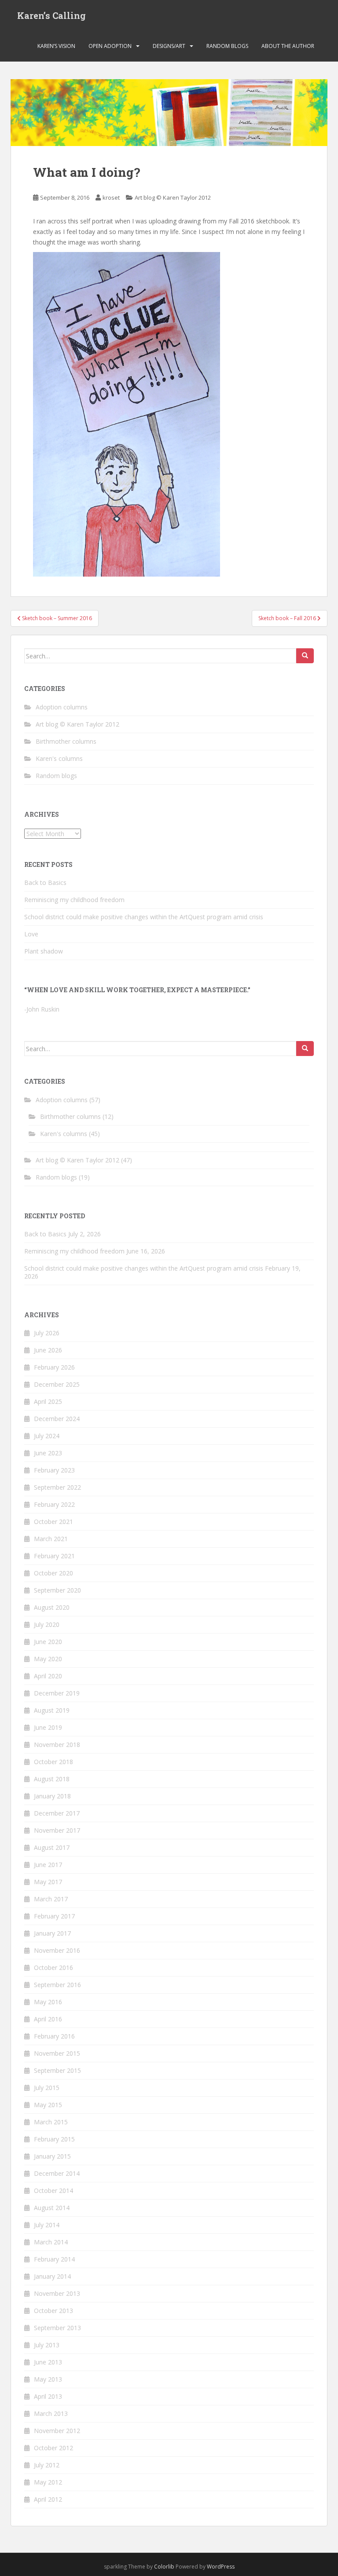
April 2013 (48, 2396)
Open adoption (110, 46)
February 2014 (54, 2259)
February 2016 (54, 2036)
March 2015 (51, 2122)
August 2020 (52, 1607)
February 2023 (54, 1470)
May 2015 (48, 2105)
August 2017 (52, 1847)
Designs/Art (169, 46)
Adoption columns (62, 707)
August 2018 (52, 1779)
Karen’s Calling (51, 15)
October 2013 (53, 2311)
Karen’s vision (56, 46)
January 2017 (52, 1933)
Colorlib (164, 2567)
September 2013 (57, 2328)
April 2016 (48, 2019)
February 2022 (54, 1504)
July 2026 (47, 1333)
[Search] (305, 656)
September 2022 (57, 1487)
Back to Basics (45, 882)
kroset (111, 197)
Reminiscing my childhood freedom (74, 900)
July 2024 (47, 1436)
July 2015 (47, 2088)
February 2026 (54, 1367)
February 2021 (54, 1556)
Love (31, 934)
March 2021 (51, 1539)
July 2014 (47, 2225)
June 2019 (48, 1727)
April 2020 (48, 1676)
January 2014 (52, 2276)
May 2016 (48, 2002)
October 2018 (53, 1762)
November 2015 (57, 2053)
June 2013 (48, 2362)
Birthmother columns (66, 741)
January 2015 (52, 2156)
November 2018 (57, 1745)
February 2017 (54, 1916)
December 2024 (57, 1419)
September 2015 (57, 2070)
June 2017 (48, 1865)
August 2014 (52, 2208)
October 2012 (53, 2448)
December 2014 (57, 2173)
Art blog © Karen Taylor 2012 (173, 197)
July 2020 (47, 1624)
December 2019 (57, 1693)
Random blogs (227, 46)
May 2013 (48, 2379)
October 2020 (53, 1573)
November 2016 (57, 1950)
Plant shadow (44, 951)
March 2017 (51, 1899)
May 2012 (48, 2482)
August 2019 (52, 1710)
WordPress (221, 2567)
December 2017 (57, 1813)
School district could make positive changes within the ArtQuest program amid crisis (144, 917)
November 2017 (57, 1830)
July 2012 (47, 2465)
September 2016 (57, 1985)
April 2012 (48, 2499)
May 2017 (48, 1882)
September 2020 (57, 1590)
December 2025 (57, 1384)
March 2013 (51, 2413)
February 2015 (54, 2139)
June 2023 (48, 1453)
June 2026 (48, 1350)
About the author (288, 46)
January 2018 (52, 1796)
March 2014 (51, 2242)
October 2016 (53, 1968)
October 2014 (53, 2191)
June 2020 (48, 1642)
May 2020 (48, 1659)
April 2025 (48, 1401)
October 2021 (53, 1522)
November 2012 (57, 2431)
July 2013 (47, 2345)
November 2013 (57, 2293)
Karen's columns (59, 758)
